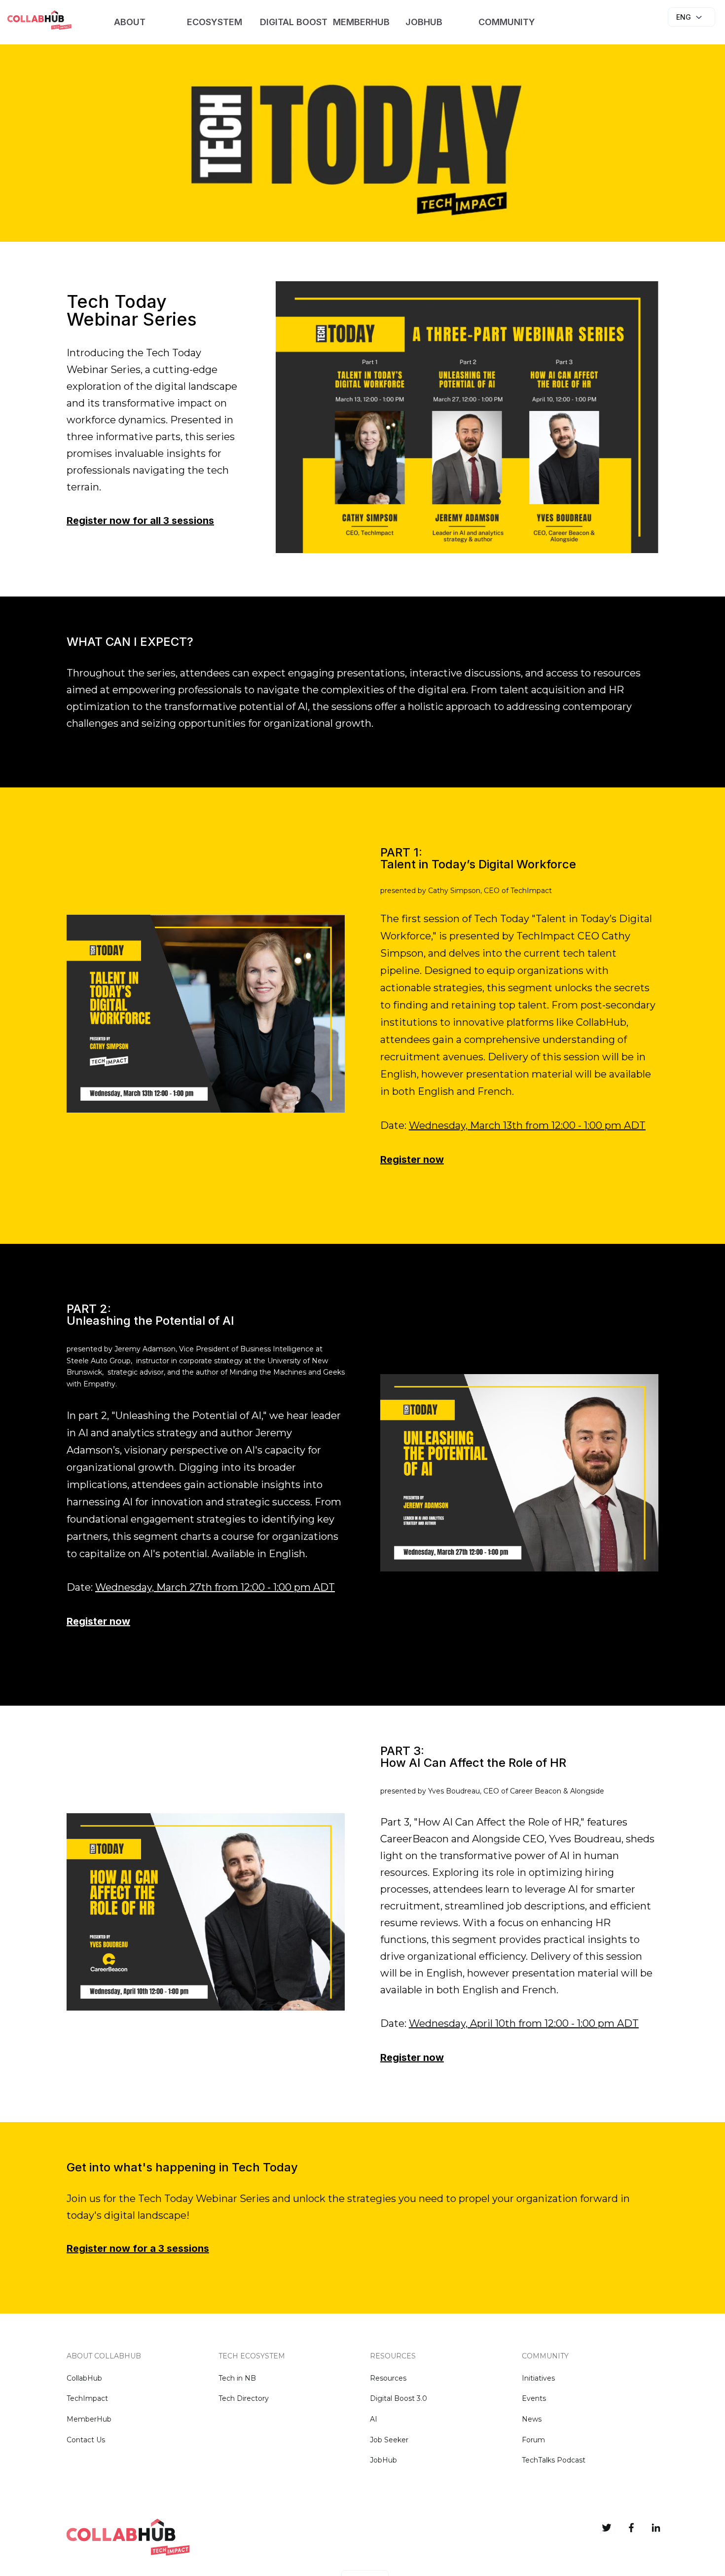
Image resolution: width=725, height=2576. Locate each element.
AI (374, 2419)
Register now (412, 1159)
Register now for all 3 (140, 521)
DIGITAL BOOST (293, 22)
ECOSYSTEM (215, 22)
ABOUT (130, 22)
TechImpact (87, 2398)
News (532, 2419)
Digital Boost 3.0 (399, 2398)
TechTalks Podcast (554, 2460)
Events (534, 2398)
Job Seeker (389, 2440)
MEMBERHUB (361, 22)
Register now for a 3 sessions (138, 2248)
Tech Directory (244, 2398)
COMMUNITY (507, 22)
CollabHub (84, 2378)
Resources (388, 2378)
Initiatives (538, 2378)
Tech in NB (237, 2378)
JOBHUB (424, 22)
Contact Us (86, 2440)
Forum (533, 2440)
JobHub (383, 2460)
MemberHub (89, 2419)
